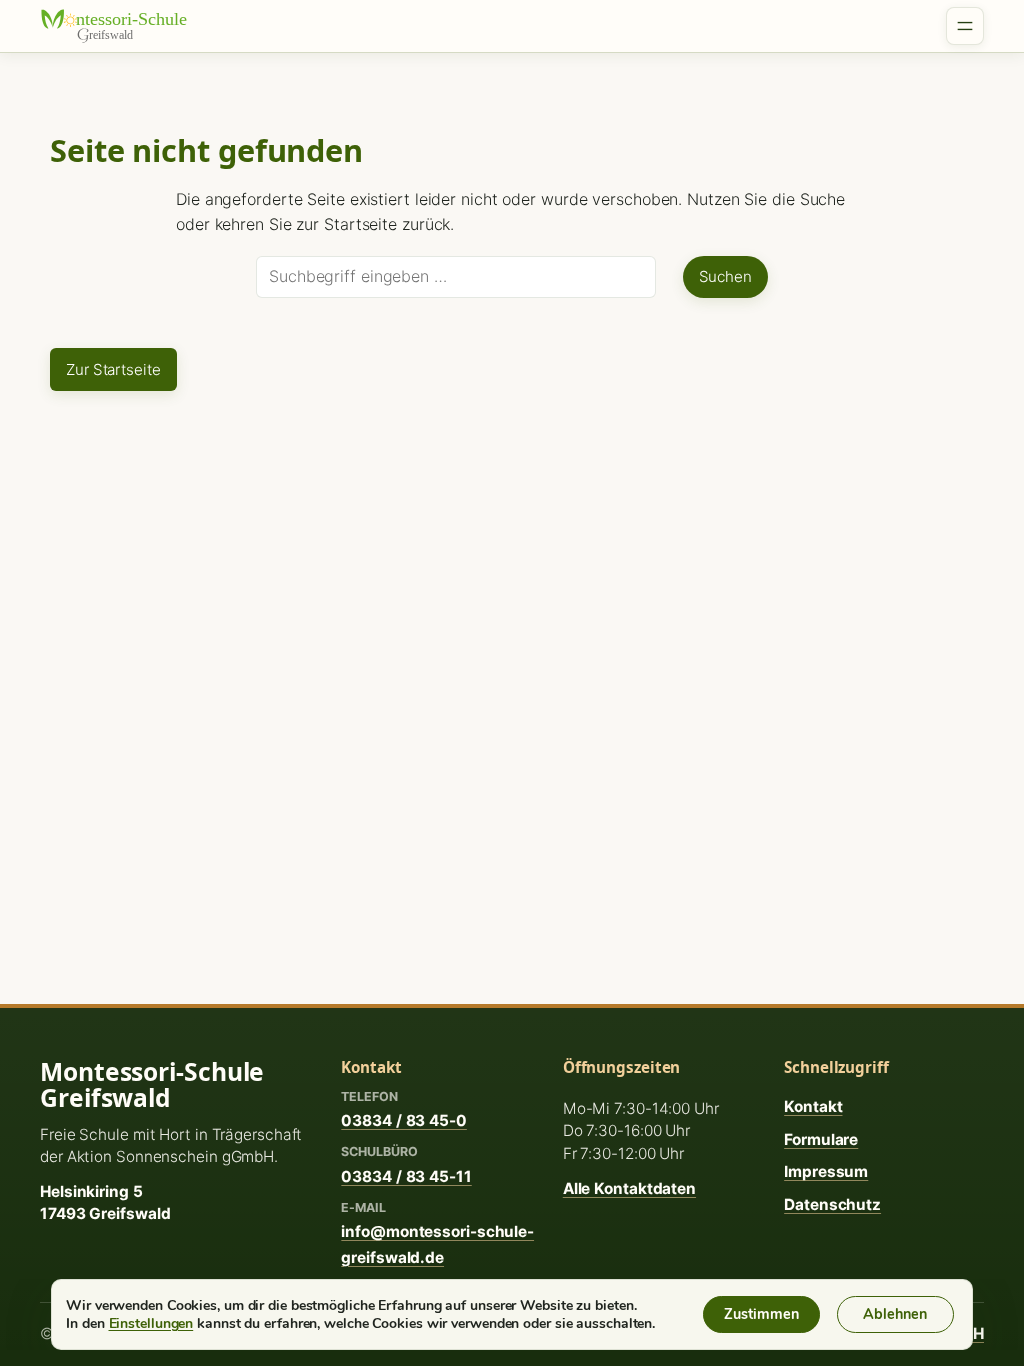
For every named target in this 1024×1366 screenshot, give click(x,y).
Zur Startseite (113, 369)
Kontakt (813, 1106)
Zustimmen (761, 1314)
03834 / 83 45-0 (404, 1120)
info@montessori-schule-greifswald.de (437, 1244)
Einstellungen (151, 1323)
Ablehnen (895, 1314)
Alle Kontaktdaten (629, 1188)
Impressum (826, 1171)
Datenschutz (832, 1204)
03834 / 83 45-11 (406, 1176)
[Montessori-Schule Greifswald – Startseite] (125, 26)
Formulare (821, 1139)
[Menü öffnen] (965, 26)
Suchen (725, 276)
